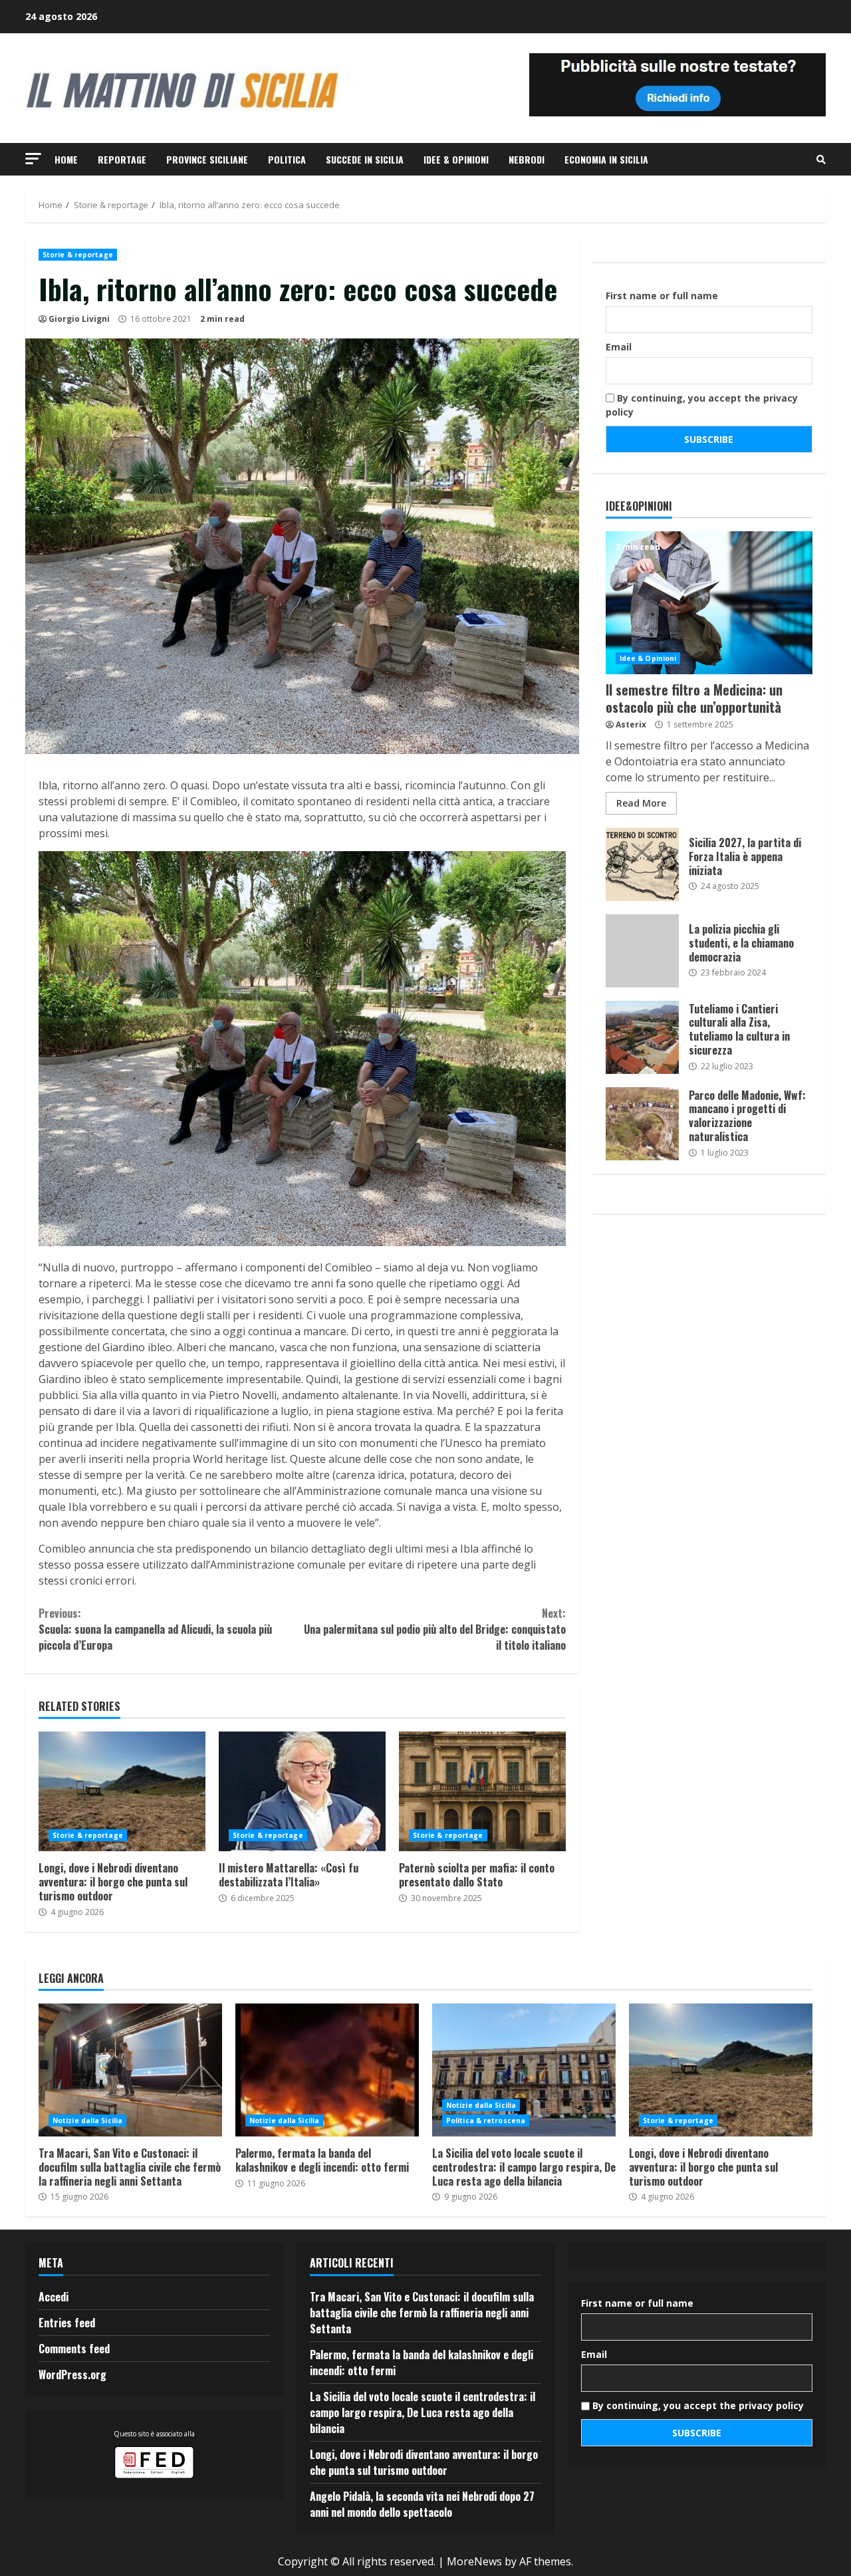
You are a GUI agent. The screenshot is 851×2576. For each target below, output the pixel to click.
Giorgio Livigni (79, 319)
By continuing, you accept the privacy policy (702, 405)
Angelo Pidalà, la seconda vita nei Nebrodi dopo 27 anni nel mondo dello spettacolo (422, 2504)
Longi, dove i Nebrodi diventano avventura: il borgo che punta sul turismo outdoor (122, 1791)
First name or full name (662, 296)
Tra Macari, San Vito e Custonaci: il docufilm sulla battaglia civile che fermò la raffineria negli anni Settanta (130, 2070)
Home (66, 159)
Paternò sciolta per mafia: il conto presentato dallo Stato (482, 1791)
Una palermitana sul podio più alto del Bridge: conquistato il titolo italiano (434, 1629)
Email (619, 347)
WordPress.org (72, 2375)
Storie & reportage (78, 255)
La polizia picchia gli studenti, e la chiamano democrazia (642, 951)
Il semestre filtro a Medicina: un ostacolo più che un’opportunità (709, 603)
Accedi (54, 2297)
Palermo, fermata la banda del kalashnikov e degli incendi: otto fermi (327, 2070)
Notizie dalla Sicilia (87, 2121)
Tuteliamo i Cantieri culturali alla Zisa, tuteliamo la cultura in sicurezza (642, 1037)
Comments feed (74, 2349)
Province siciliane (207, 159)
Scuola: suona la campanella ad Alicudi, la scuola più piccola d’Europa (155, 1629)
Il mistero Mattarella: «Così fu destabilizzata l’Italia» (302, 1791)
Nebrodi (527, 159)
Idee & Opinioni (456, 159)
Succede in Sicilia (365, 159)
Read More (641, 803)
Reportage (122, 159)
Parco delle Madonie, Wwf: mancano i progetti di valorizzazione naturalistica (642, 1124)
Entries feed (67, 2323)
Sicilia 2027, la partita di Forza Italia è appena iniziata (642, 864)
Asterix (631, 724)
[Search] (821, 160)
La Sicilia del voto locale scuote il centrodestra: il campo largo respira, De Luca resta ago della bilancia (524, 2070)
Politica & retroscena (486, 2121)
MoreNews (474, 2561)
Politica (287, 159)
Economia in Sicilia (606, 159)
